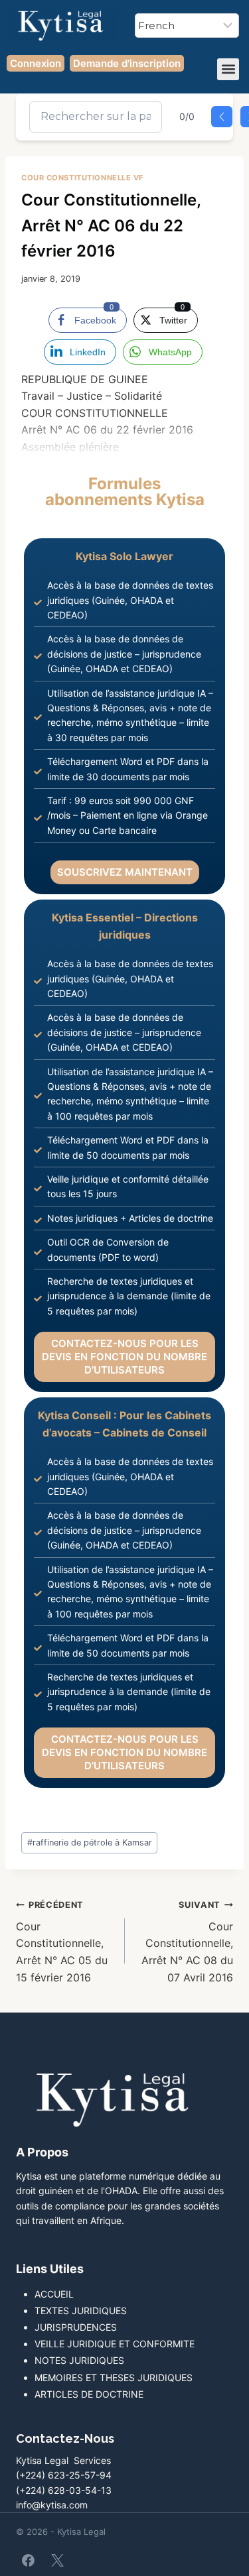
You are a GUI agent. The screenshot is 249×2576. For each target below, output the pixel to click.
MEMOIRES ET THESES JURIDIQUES (114, 2377)
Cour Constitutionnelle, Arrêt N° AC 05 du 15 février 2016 (62, 1942)
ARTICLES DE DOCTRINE (89, 2394)
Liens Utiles (50, 2269)
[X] (57, 2560)
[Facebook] (29, 2560)
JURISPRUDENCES (76, 2327)
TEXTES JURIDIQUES (81, 2311)
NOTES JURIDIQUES (79, 2360)
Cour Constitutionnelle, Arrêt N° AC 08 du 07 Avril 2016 (187, 1942)
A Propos (42, 2152)
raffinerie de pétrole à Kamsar (90, 1843)
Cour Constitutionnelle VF (83, 178)
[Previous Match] (222, 117)
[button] (228, 69)
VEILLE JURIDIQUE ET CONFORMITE (115, 2344)
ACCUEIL (54, 2294)
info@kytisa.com (52, 2505)
